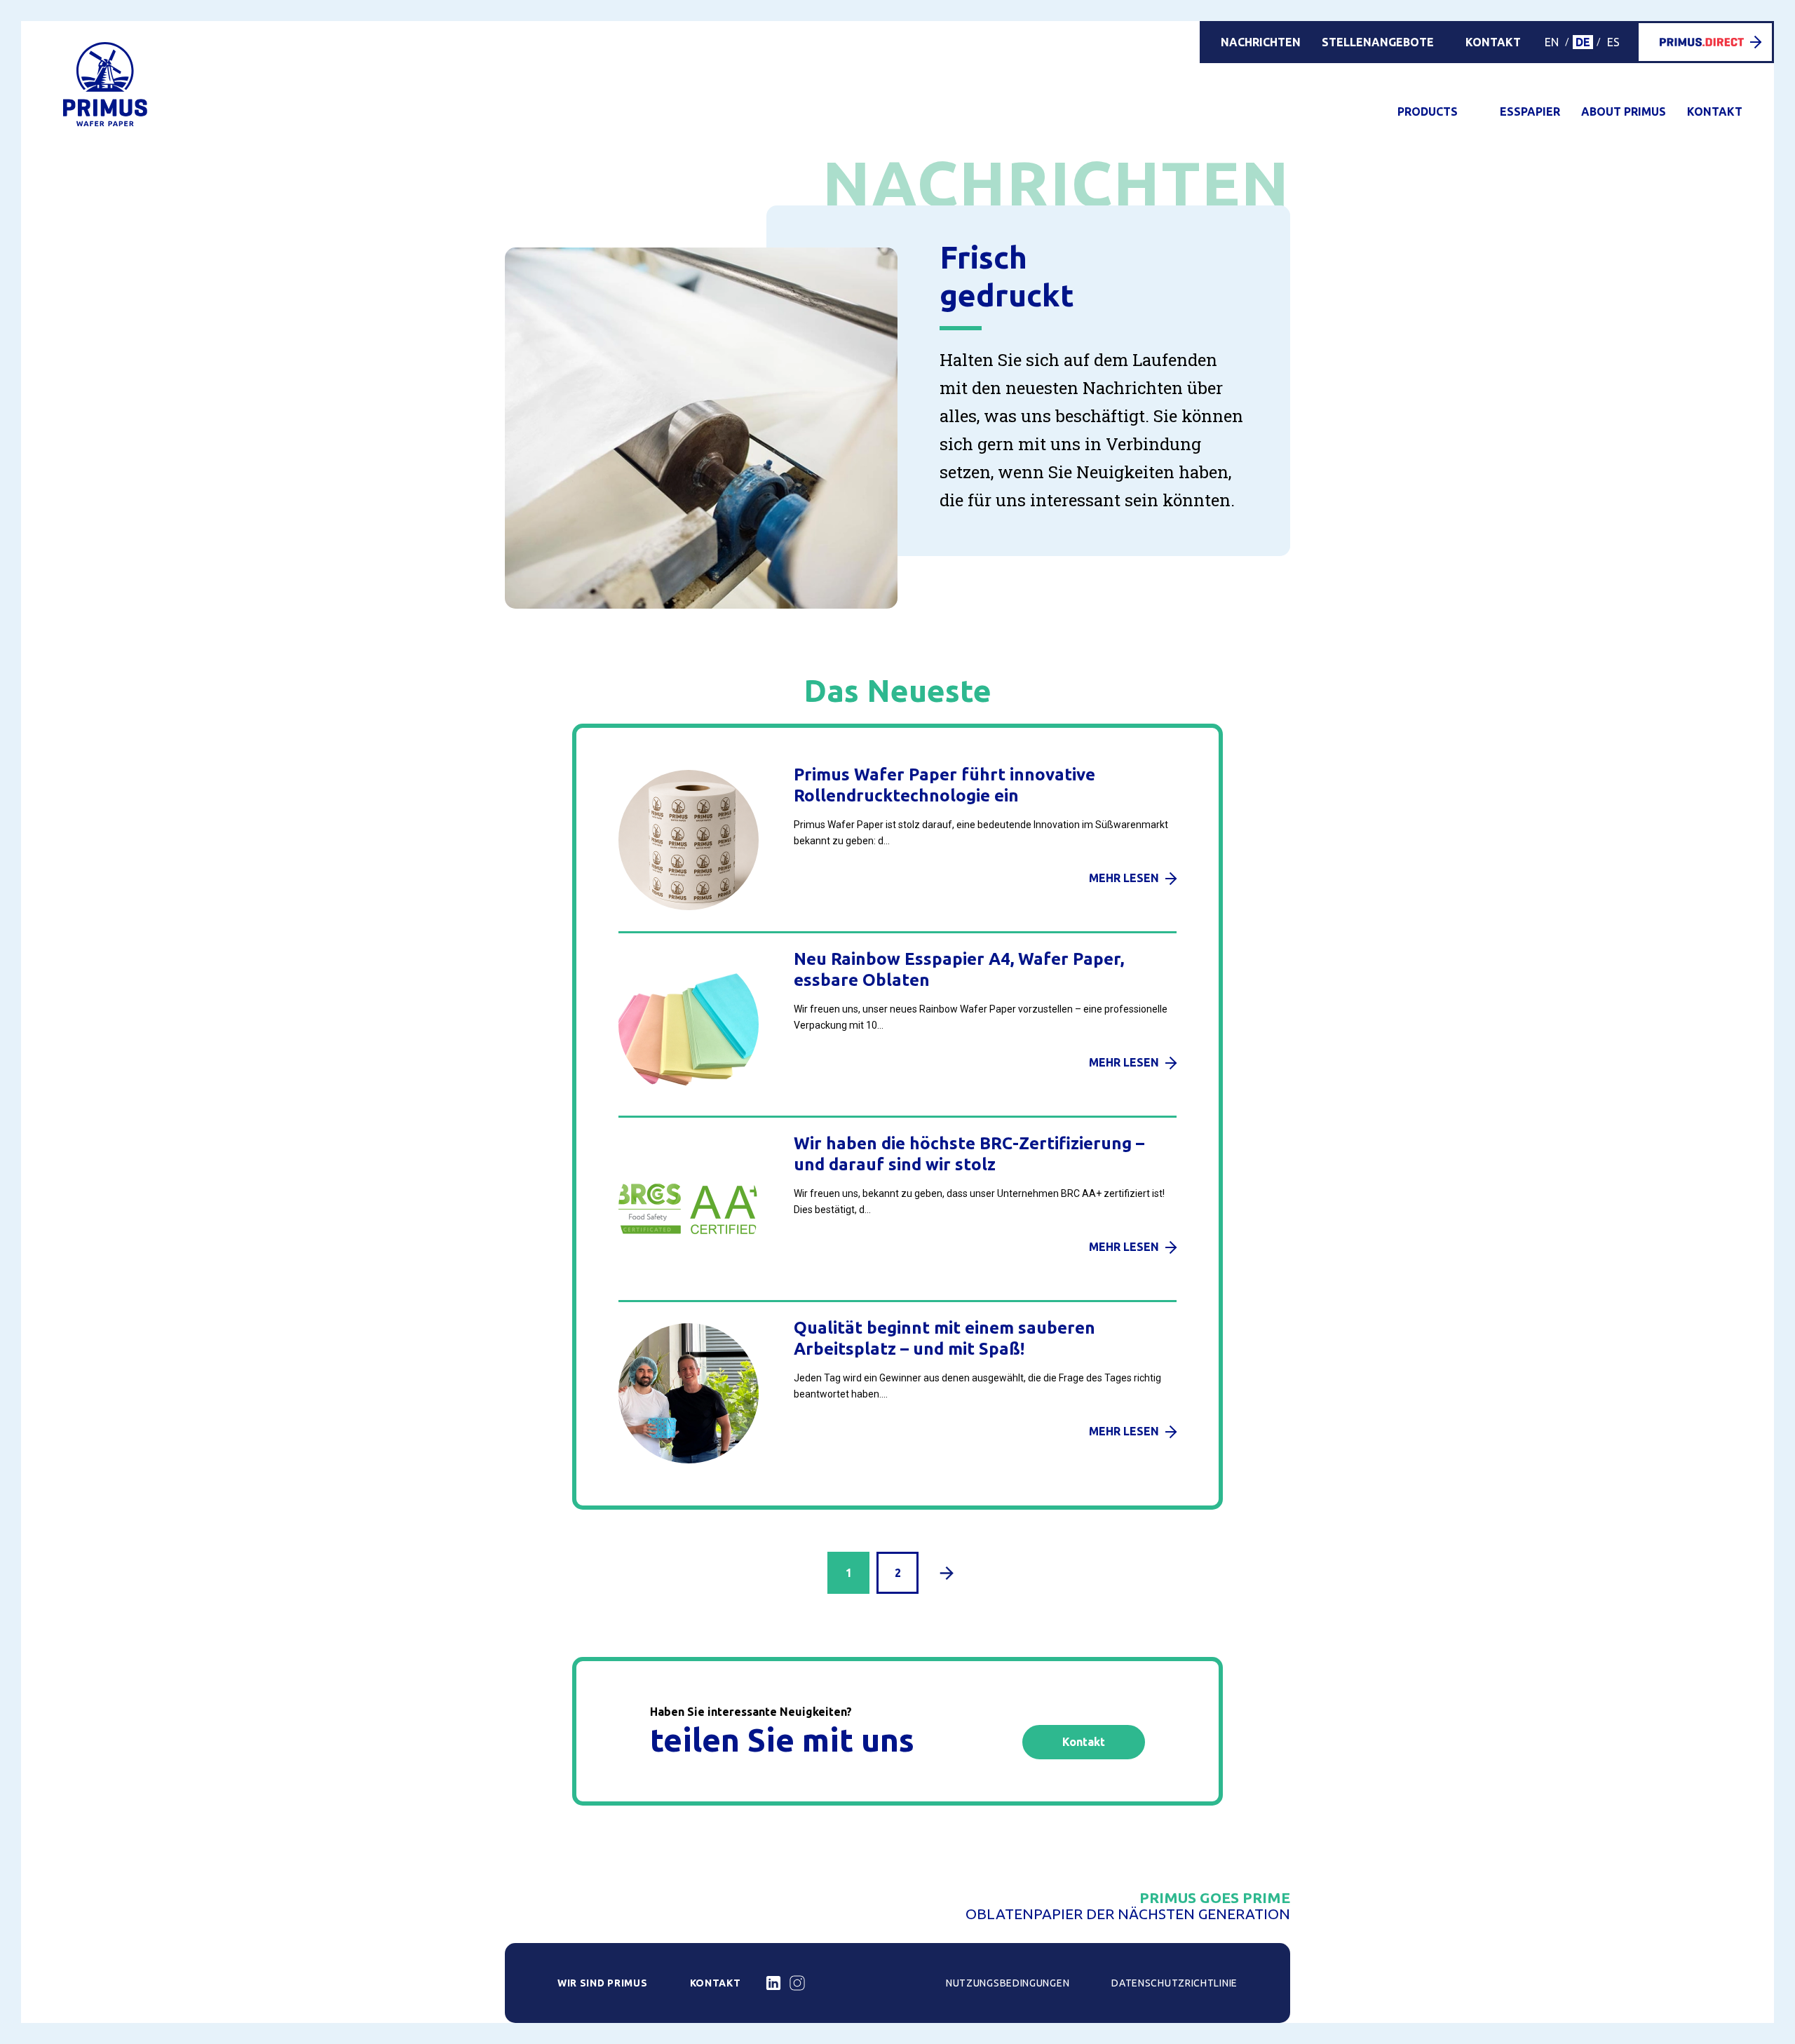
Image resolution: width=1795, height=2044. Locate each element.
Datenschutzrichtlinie (1174, 1983)
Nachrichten (1261, 42)
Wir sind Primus (603, 1983)
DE (1583, 42)
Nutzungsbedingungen (1008, 1983)
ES (1613, 42)
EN (1552, 42)
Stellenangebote (1378, 42)
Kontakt (1493, 42)
